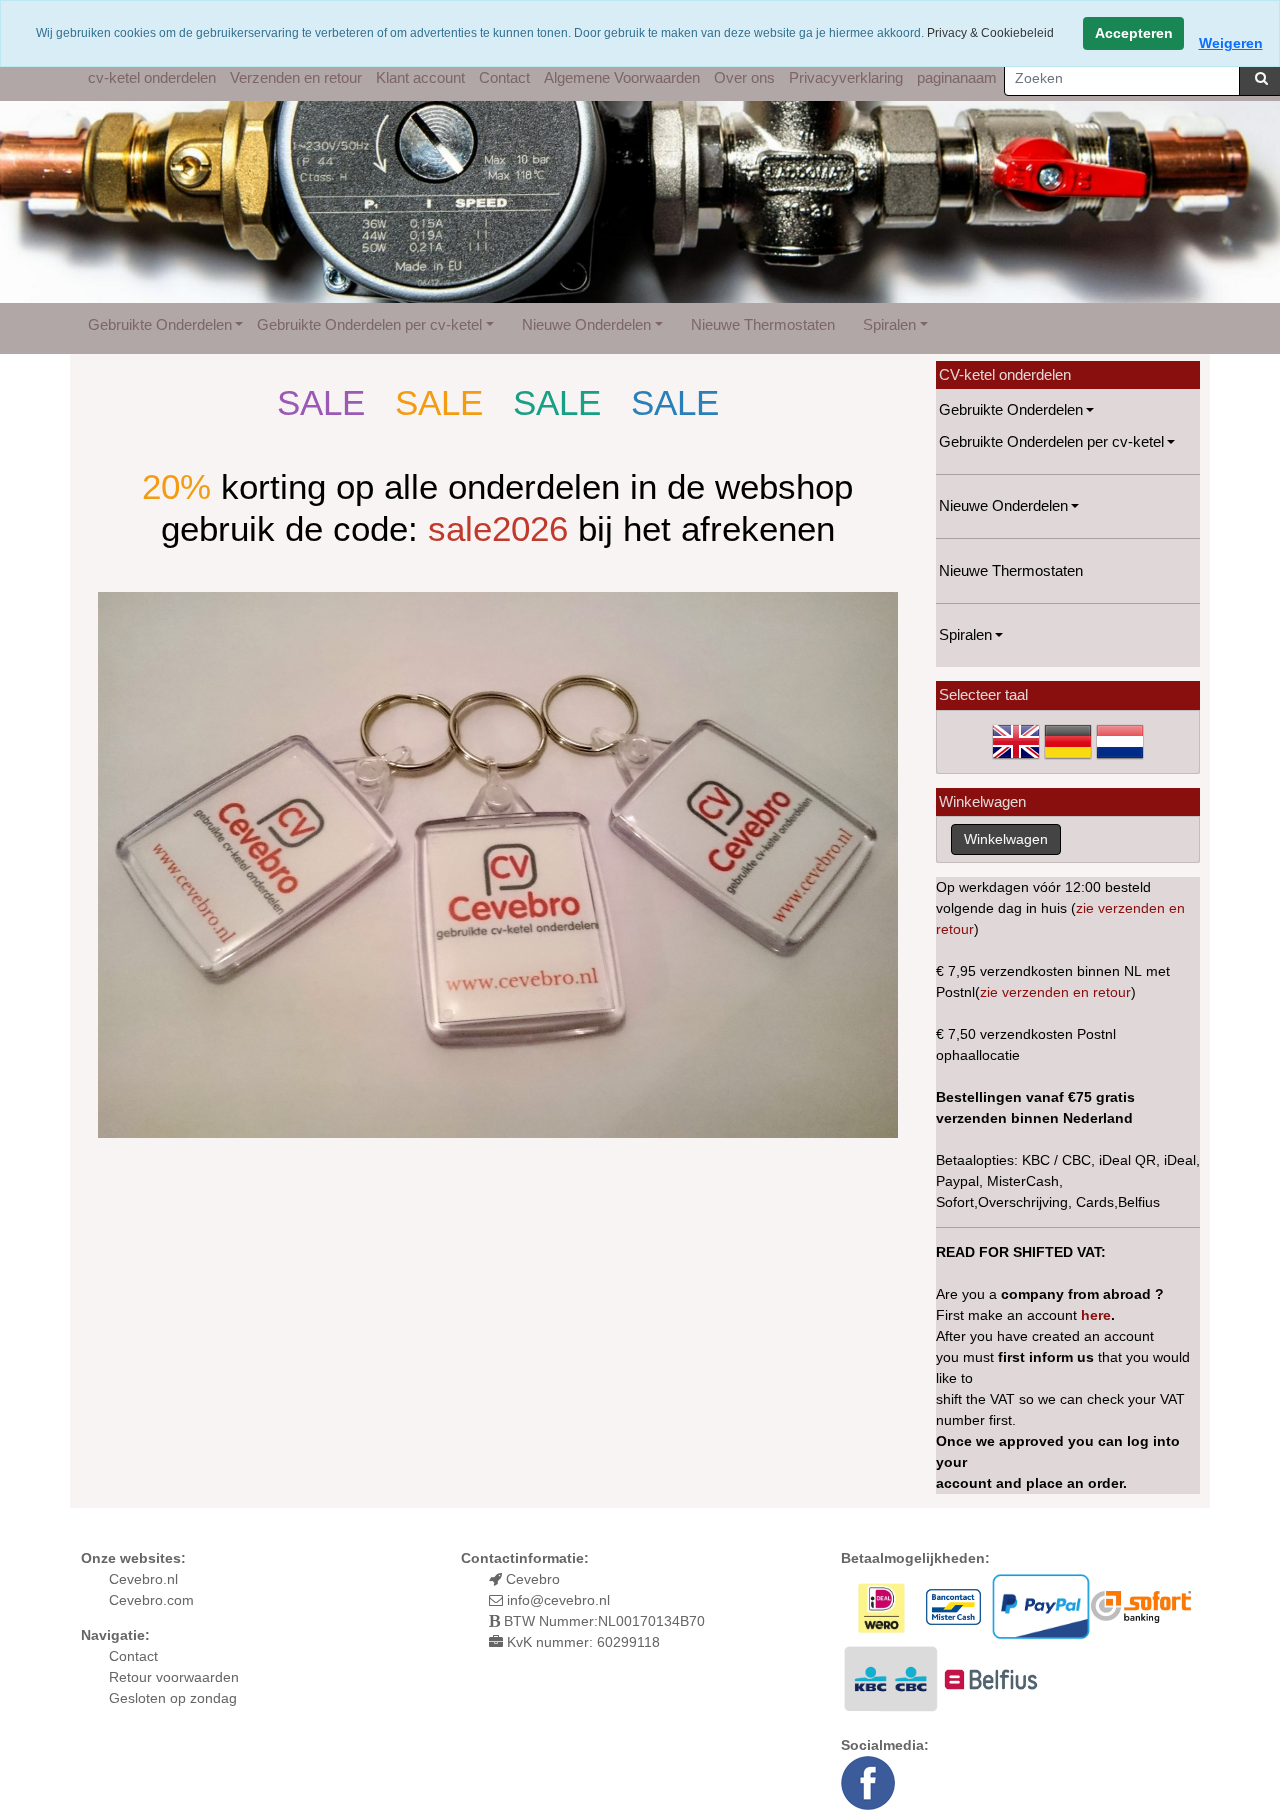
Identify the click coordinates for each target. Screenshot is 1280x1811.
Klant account (420, 77)
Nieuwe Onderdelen (586, 324)
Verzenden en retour (296, 77)
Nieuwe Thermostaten (763, 324)
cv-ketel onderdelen (152, 77)
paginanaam (957, 77)
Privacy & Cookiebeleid (990, 33)
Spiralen (889, 324)
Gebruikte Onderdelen (160, 324)
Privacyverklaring (846, 77)
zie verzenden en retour (1055, 992)
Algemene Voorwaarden (622, 77)
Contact (504, 77)
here (1096, 1315)
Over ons (744, 77)
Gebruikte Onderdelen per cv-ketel (369, 324)
